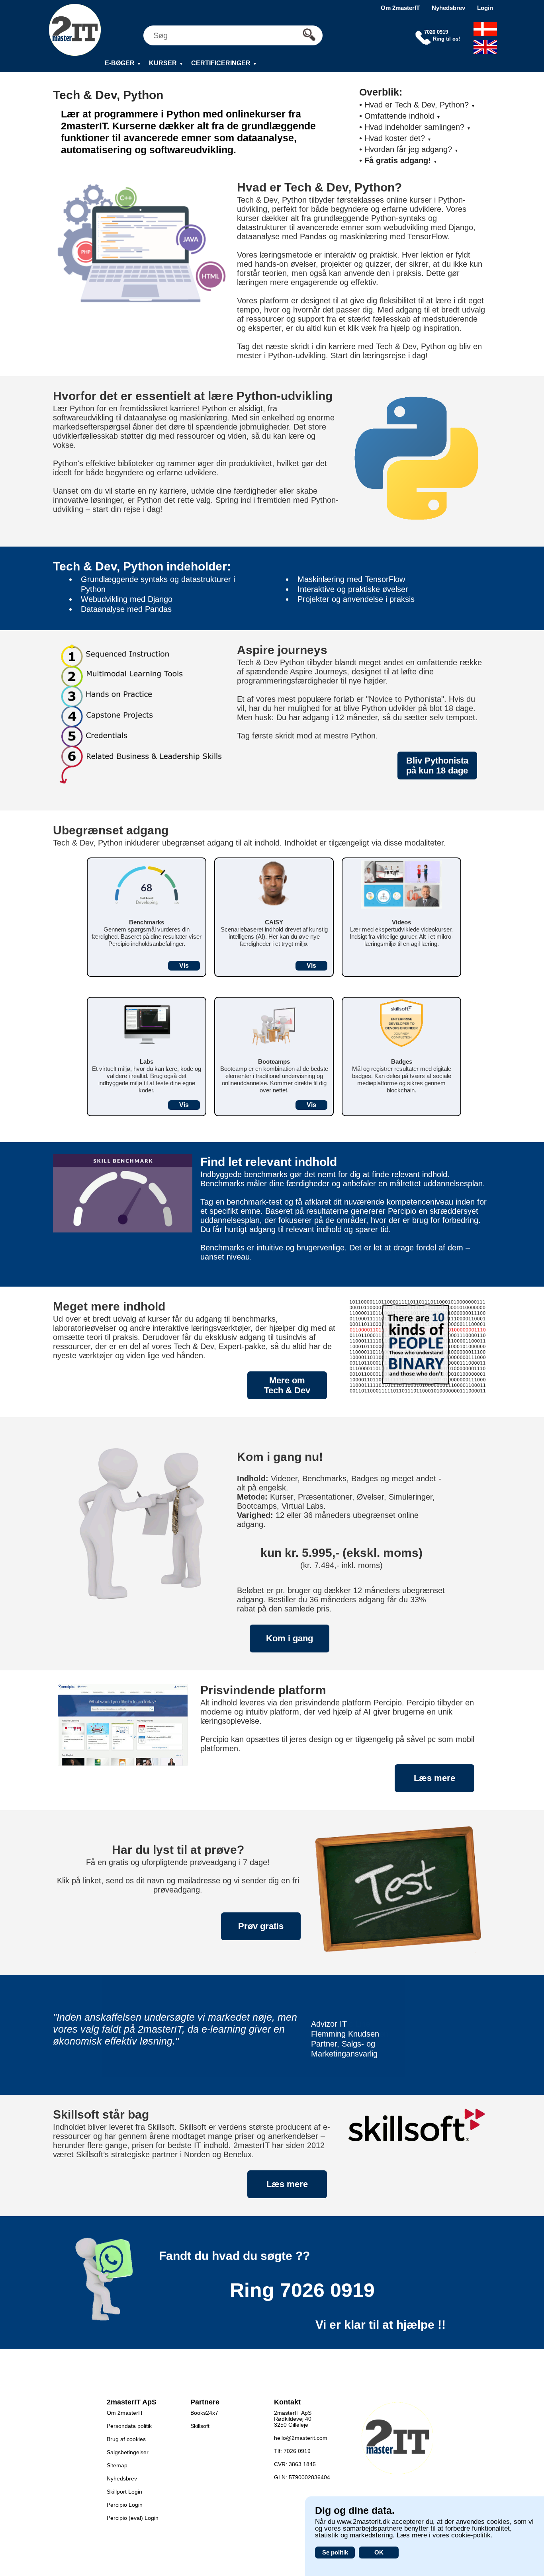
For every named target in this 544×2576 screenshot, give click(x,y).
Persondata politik (129, 2426)
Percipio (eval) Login (133, 2518)
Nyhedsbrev (448, 8)
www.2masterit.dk (363, 2522)
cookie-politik (471, 2535)
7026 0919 (327, 2290)
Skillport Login (124, 2492)
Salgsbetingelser (128, 2452)
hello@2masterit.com (301, 2438)
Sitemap (117, 2465)
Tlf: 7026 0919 (292, 2451)
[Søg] (311, 35)
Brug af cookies (126, 2439)
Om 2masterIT (400, 8)
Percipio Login (125, 2505)
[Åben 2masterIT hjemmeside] (75, 30)
